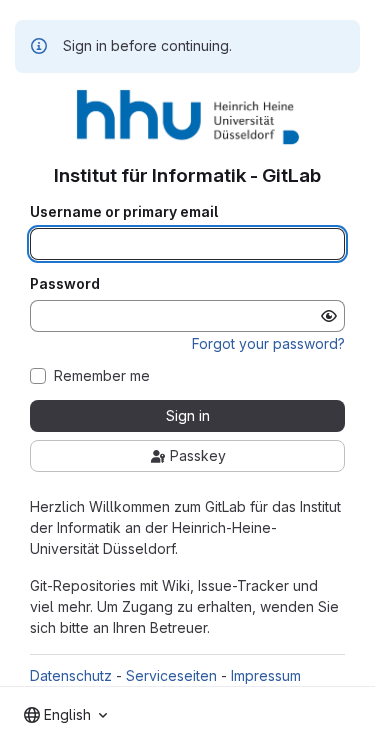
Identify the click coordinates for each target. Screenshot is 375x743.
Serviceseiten (171, 675)
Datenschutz (71, 675)
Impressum (266, 675)
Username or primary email (124, 212)
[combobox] (65, 715)
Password (65, 284)
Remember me (102, 376)
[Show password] (329, 316)
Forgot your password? (268, 343)
